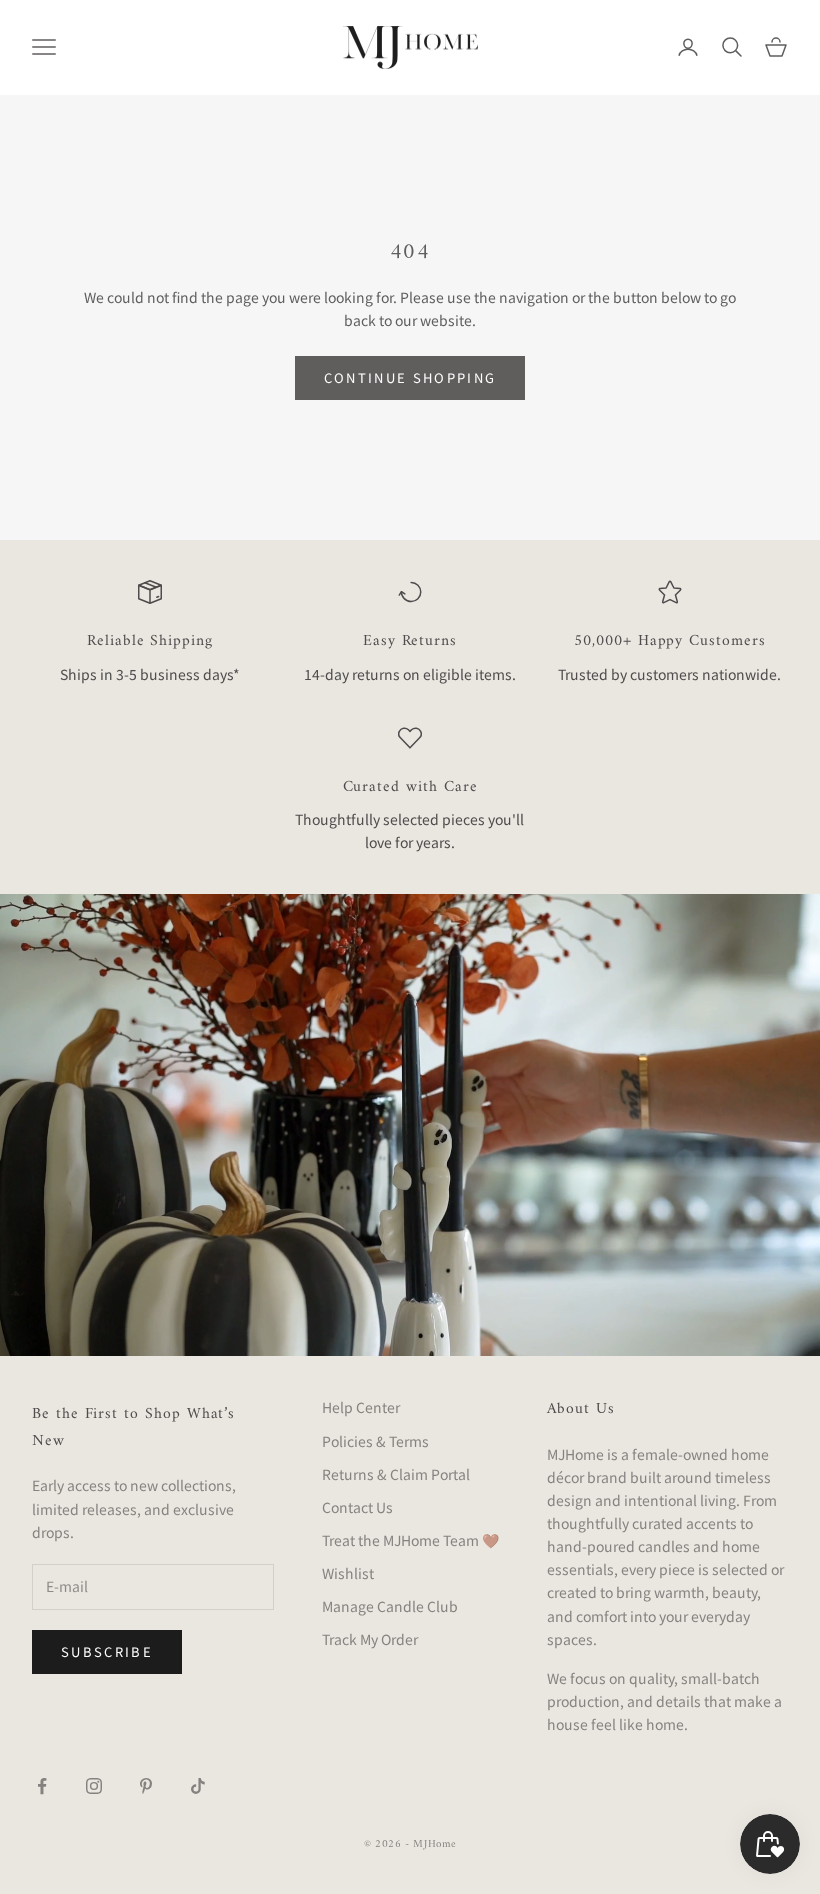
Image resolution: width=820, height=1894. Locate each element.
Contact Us (357, 1507)
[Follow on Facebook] (42, 1786)
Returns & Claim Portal (396, 1474)
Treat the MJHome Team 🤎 (410, 1540)
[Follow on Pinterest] (146, 1786)
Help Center (361, 1407)
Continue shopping (410, 377)
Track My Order (370, 1639)
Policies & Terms (375, 1441)
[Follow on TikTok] (198, 1786)
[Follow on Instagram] (94, 1786)
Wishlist (348, 1573)
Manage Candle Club (390, 1606)
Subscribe (107, 1651)
